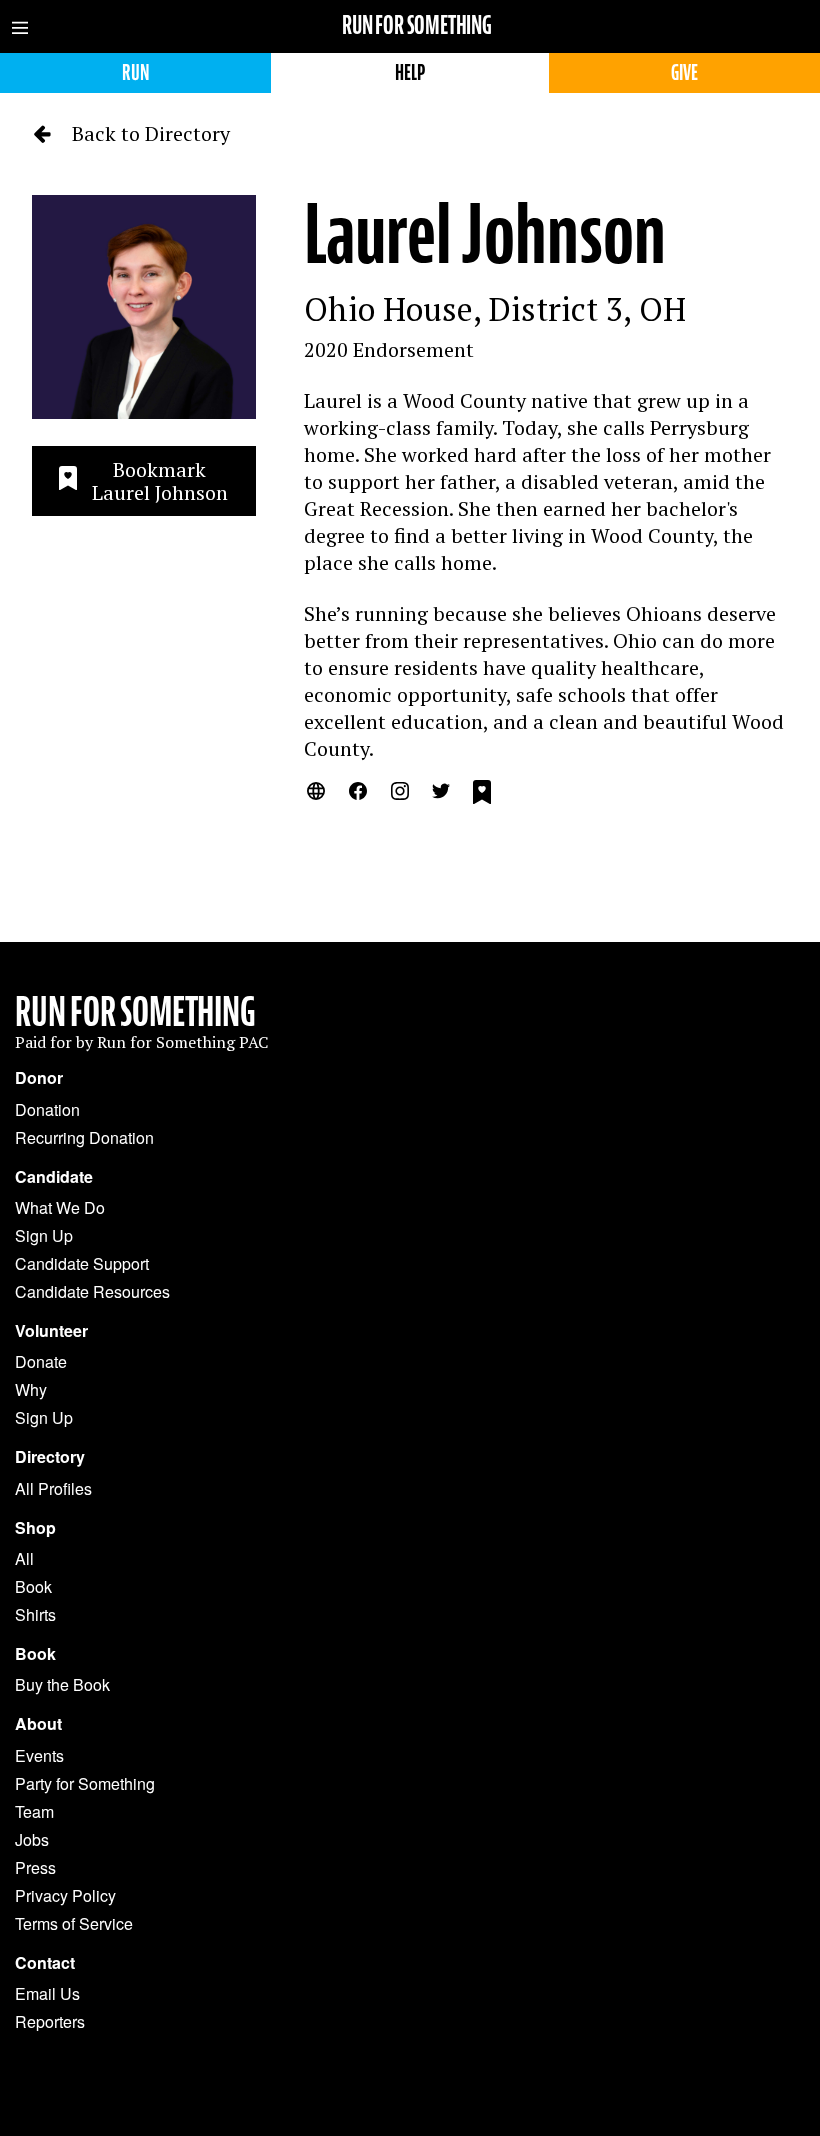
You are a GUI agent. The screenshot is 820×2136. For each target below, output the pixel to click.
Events (39, 1755)
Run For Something (135, 1012)
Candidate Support (82, 1263)
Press (35, 1867)
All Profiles (53, 1488)
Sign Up (44, 1235)
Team (34, 1811)
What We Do (60, 1207)
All (24, 1558)
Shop (35, 1528)
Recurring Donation (84, 1137)
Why (31, 1389)
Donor (39, 1078)
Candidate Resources (92, 1291)
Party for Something (85, 1783)
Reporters (50, 2021)
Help (410, 72)
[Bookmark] (482, 795)
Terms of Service (74, 1923)
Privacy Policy (65, 1895)
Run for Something (417, 25)
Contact (45, 1963)
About (38, 1724)
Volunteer (51, 1331)
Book (33, 1586)
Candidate (54, 1177)
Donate (41, 1361)
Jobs (32, 1839)
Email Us (47, 1993)
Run (135, 72)
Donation (47, 1109)
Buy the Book (62, 1684)
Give (684, 72)
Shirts (35, 1614)
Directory (50, 1457)
